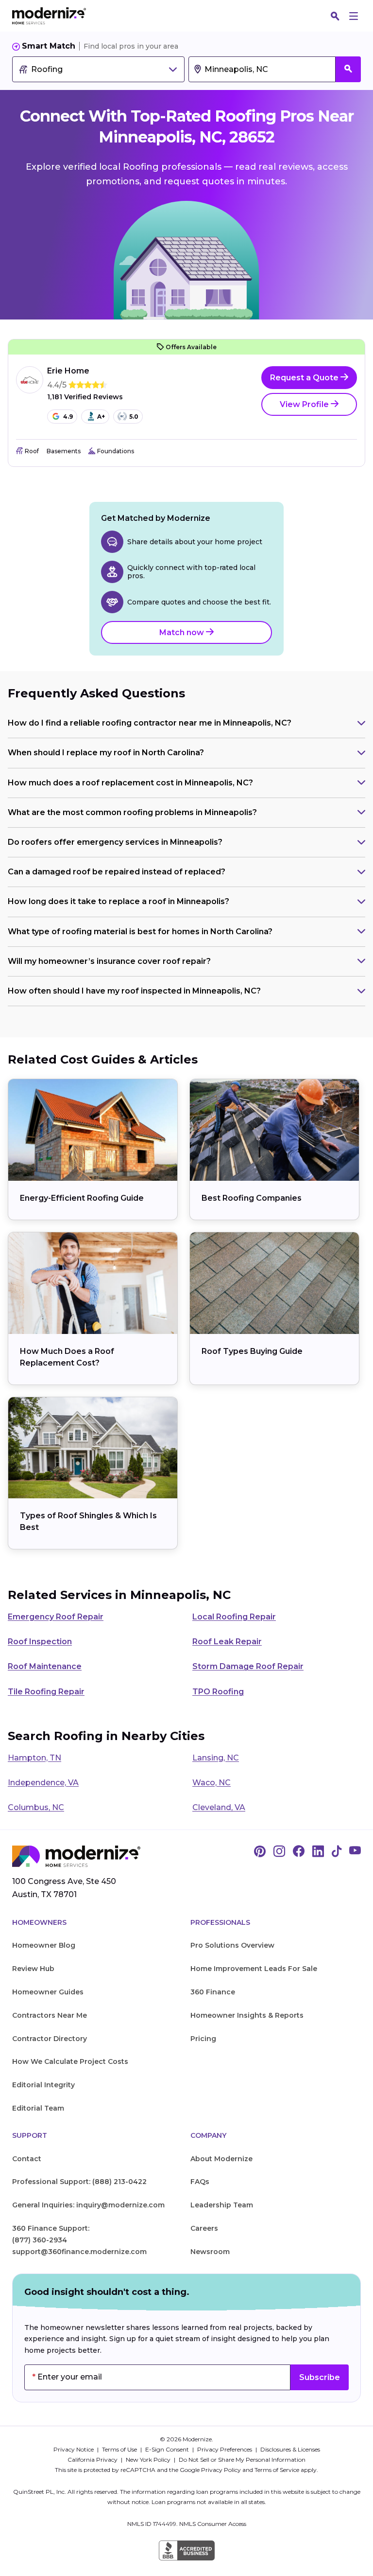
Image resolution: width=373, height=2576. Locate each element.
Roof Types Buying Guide (252, 1351)
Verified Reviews (85, 397)
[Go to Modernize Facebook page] (299, 1852)
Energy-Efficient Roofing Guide (82, 1198)
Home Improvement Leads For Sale (254, 1969)
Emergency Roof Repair (56, 1617)
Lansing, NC (216, 1758)
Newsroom (210, 2252)
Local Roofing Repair (234, 1617)
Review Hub (33, 1969)
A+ (101, 417)
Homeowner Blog (44, 1945)
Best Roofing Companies (252, 1198)
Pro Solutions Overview (232, 1945)
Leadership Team (222, 2205)
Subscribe (320, 2377)
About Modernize (221, 2159)
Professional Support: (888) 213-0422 (79, 2182)
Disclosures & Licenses (290, 2449)
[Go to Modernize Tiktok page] (337, 1852)
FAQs (200, 2182)
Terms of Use (120, 2449)
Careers (204, 2228)
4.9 (68, 417)
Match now (183, 632)
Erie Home (68, 371)
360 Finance (213, 1992)
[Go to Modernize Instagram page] (279, 1852)
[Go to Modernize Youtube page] (355, 1852)
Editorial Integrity (43, 2085)
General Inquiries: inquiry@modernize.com (88, 2205)
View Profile (305, 404)
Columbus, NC (36, 1807)
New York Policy (149, 2460)
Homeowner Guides (48, 1992)
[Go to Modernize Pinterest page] (260, 1852)
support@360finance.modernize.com (79, 2252)
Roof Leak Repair (227, 1642)
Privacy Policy (221, 2470)
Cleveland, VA (219, 1807)
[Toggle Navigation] (354, 16)
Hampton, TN (34, 1758)
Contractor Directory (50, 2039)
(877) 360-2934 (40, 2240)
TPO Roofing (218, 1692)
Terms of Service (277, 2470)
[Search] (335, 16)
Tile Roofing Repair (46, 1692)
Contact (27, 2159)
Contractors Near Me (50, 2015)
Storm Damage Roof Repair (248, 1666)
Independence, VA (43, 1783)
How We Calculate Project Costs (70, 2061)
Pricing (203, 2039)
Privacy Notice (74, 2449)
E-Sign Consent (168, 2449)
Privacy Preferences (225, 2449)
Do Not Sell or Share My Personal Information (242, 2460)
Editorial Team (38, 2108)
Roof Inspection (40, 1642)
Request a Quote (305, 378)
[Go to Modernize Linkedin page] (318, 1852)
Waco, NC (212, 1783)
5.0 (134, 417)
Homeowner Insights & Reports (247, 2015)
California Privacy (93, 2460)
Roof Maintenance (45, 1666)
